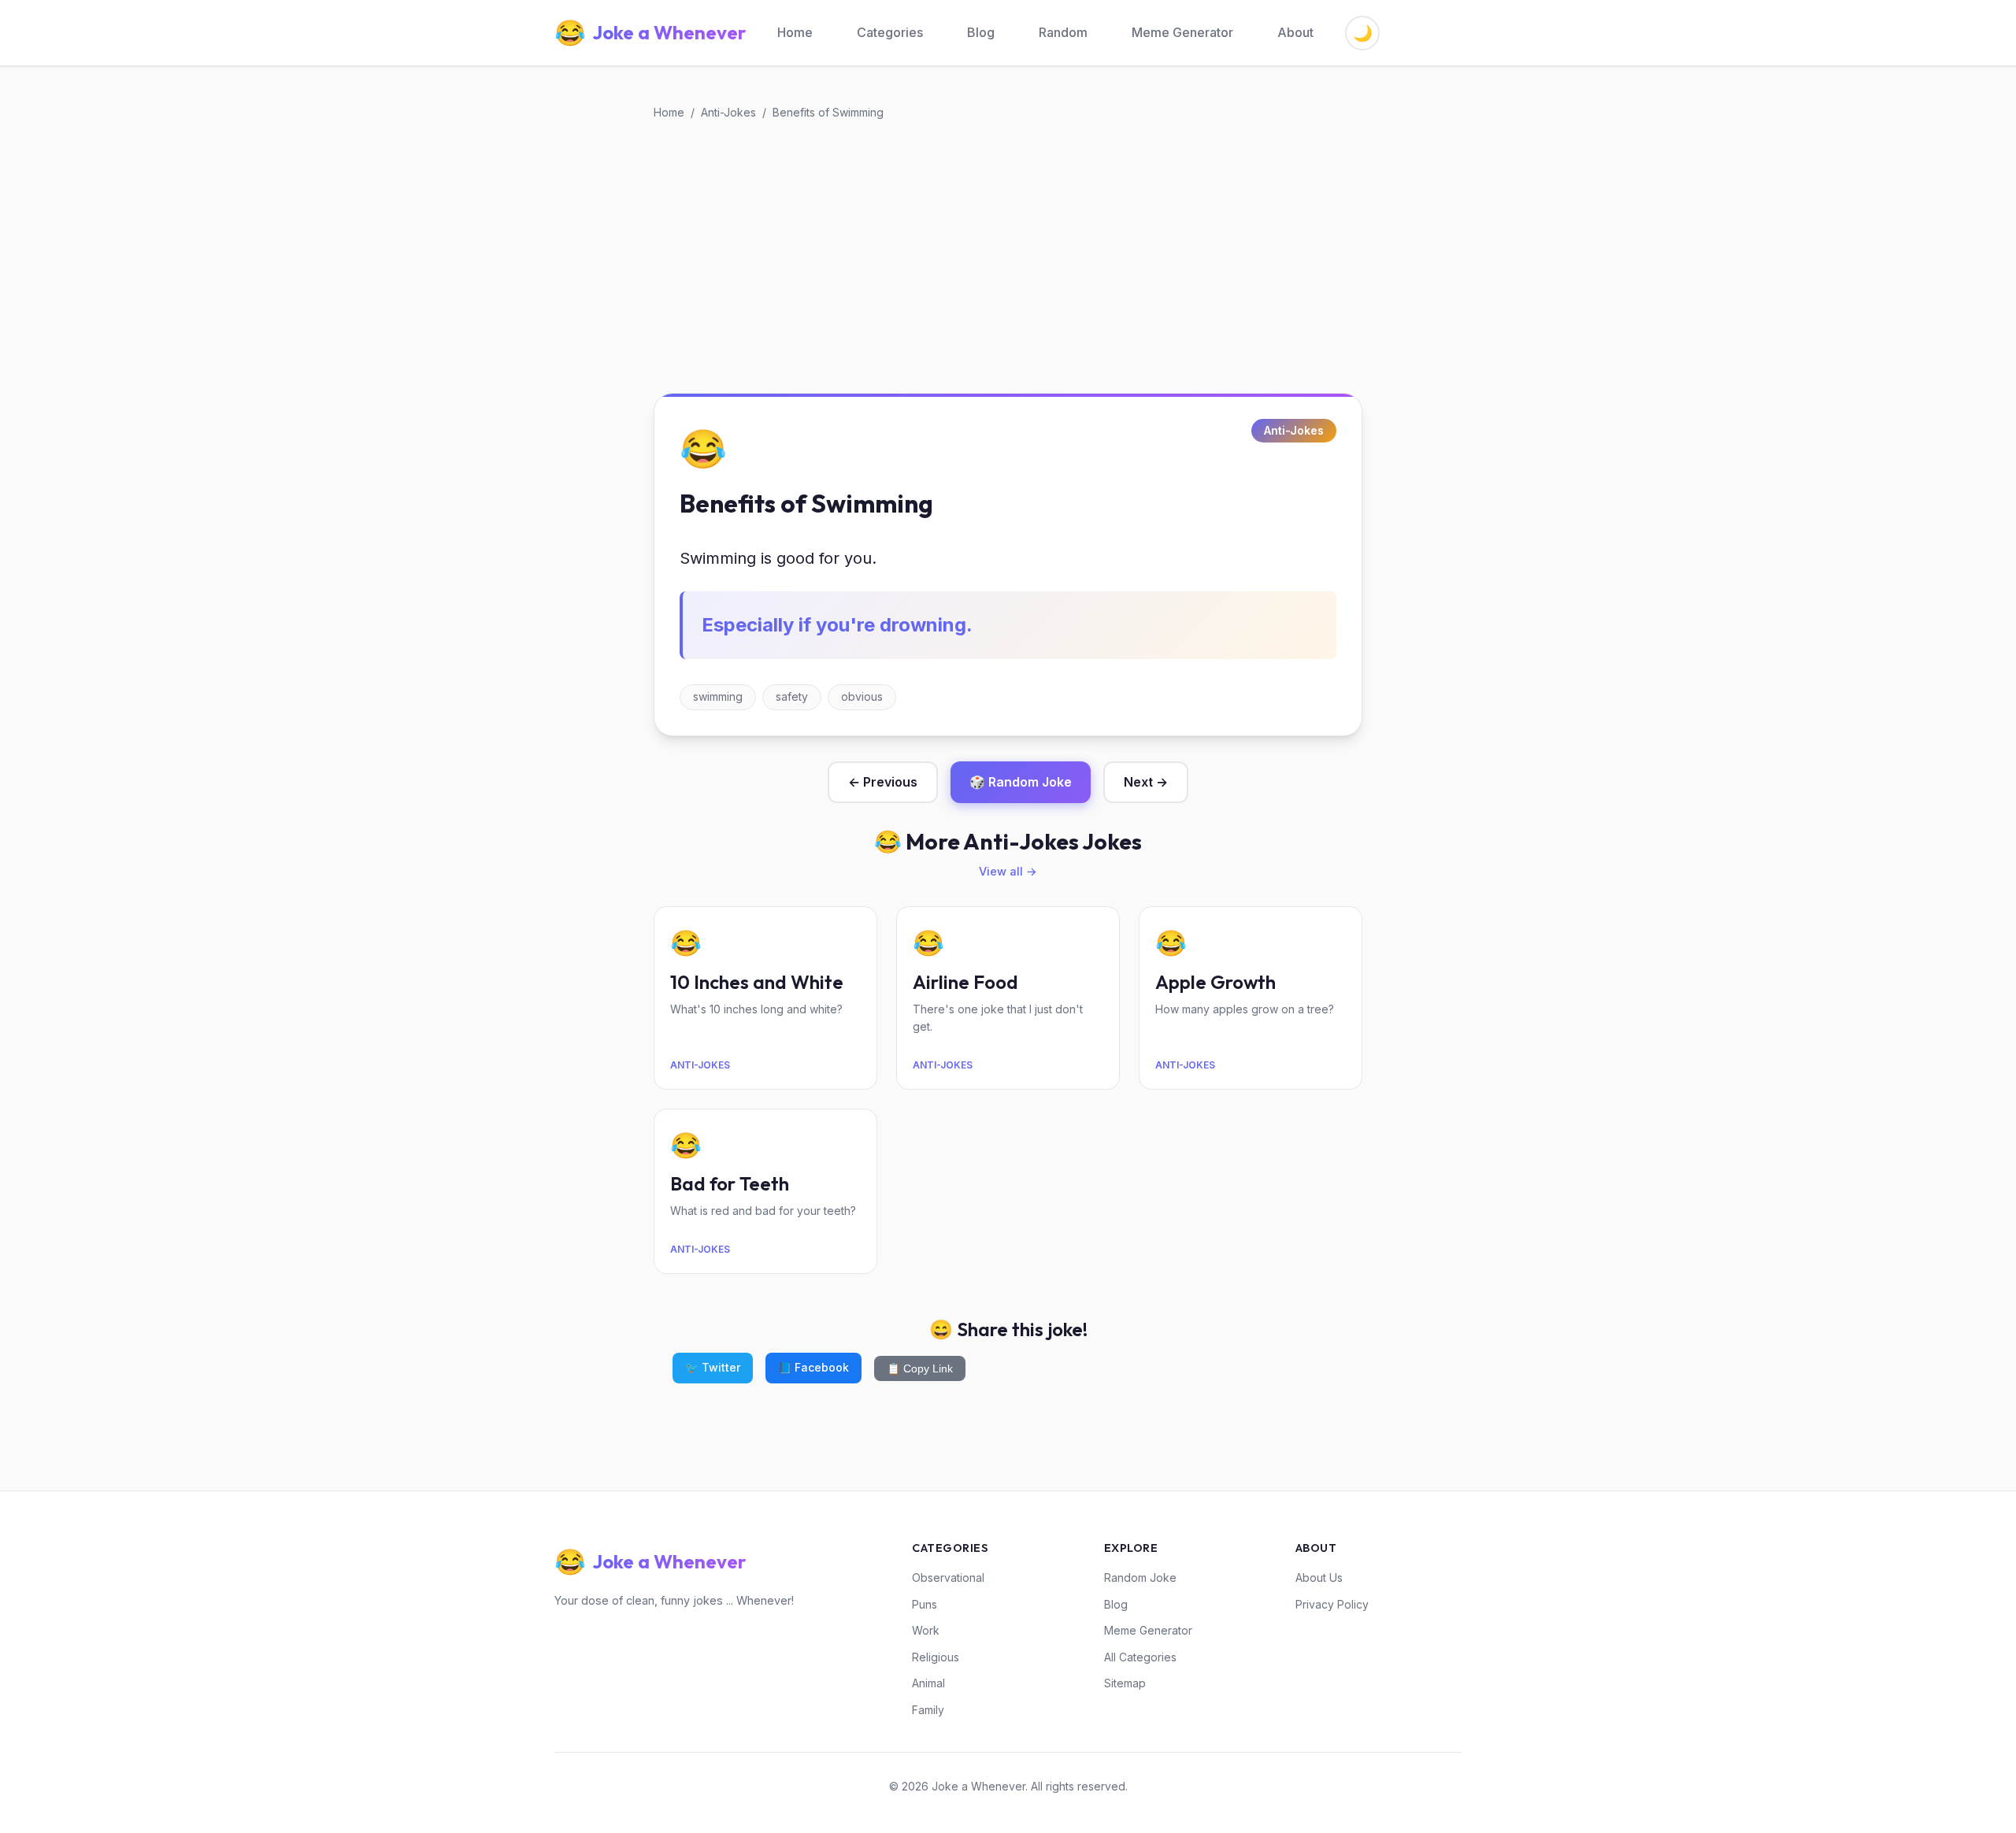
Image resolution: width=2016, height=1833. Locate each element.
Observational (948, 1577)
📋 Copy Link (920, 1368)
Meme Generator (1182, 32)
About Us (1319, 1577)
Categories (890, 32)
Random (1063, 32)
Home (795, 32)
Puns (925, 1604)
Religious (936, 1657)
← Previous (883, 782)
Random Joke (1140, 1577)
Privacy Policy (1332, 1604)
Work (926, 1630)
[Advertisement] (1008, 257)
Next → (1146, 782)
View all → (1008, 871)
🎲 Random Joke (1021, 782)
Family (928, 1710)
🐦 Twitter (713, 1367)
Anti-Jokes (728, 112)
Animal (928, 1683)
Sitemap (1125, 1683)
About (1295, 32)
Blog (981, 32)
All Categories (1140, 1657)
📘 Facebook (813, 1367)
